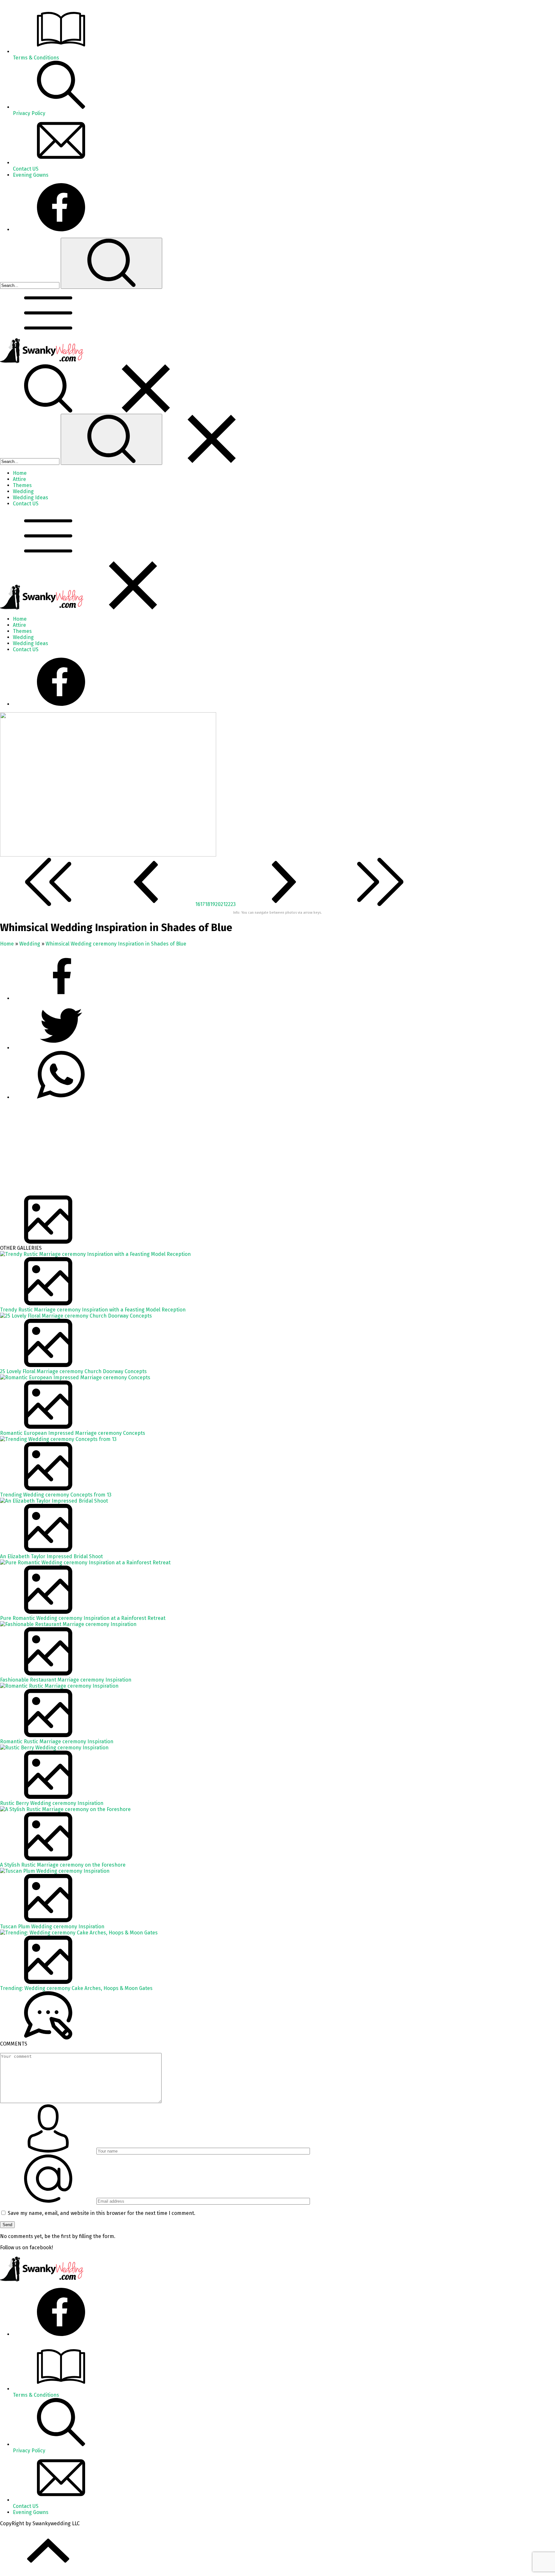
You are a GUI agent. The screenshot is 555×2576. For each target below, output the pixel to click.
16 (198, 904)
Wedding (30, 944)
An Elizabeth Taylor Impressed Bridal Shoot (51, 1556)
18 (207, 904)
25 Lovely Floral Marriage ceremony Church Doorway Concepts (73, 1371)
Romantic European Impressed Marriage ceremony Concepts (73, 1433)
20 (218, 904)
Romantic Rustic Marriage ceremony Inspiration (57, 1741)
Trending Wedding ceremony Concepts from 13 (56, 1495)
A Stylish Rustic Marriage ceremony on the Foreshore (63, 1865)
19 (213, 904)
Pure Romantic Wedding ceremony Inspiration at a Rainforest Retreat (83, 1618)
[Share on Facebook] (61, 998)
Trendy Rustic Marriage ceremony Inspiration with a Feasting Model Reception (93, 1310)
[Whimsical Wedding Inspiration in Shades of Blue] (108, 855)
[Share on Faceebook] (61, 1048)
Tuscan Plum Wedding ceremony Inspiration (52, 1927)
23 (233, 904)
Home (7, 944)
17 (203, 904)
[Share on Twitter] (61, 1097)
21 (223, 904)
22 (228, 904)
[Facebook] (61, 230)
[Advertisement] (193, 1150)
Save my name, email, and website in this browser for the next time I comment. (101, 2213)
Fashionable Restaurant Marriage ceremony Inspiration (66, 1680)
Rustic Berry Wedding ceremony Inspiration (52, 1803)
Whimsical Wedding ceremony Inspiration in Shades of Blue (116, 944)
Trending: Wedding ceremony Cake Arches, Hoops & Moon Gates (76, 1988)
